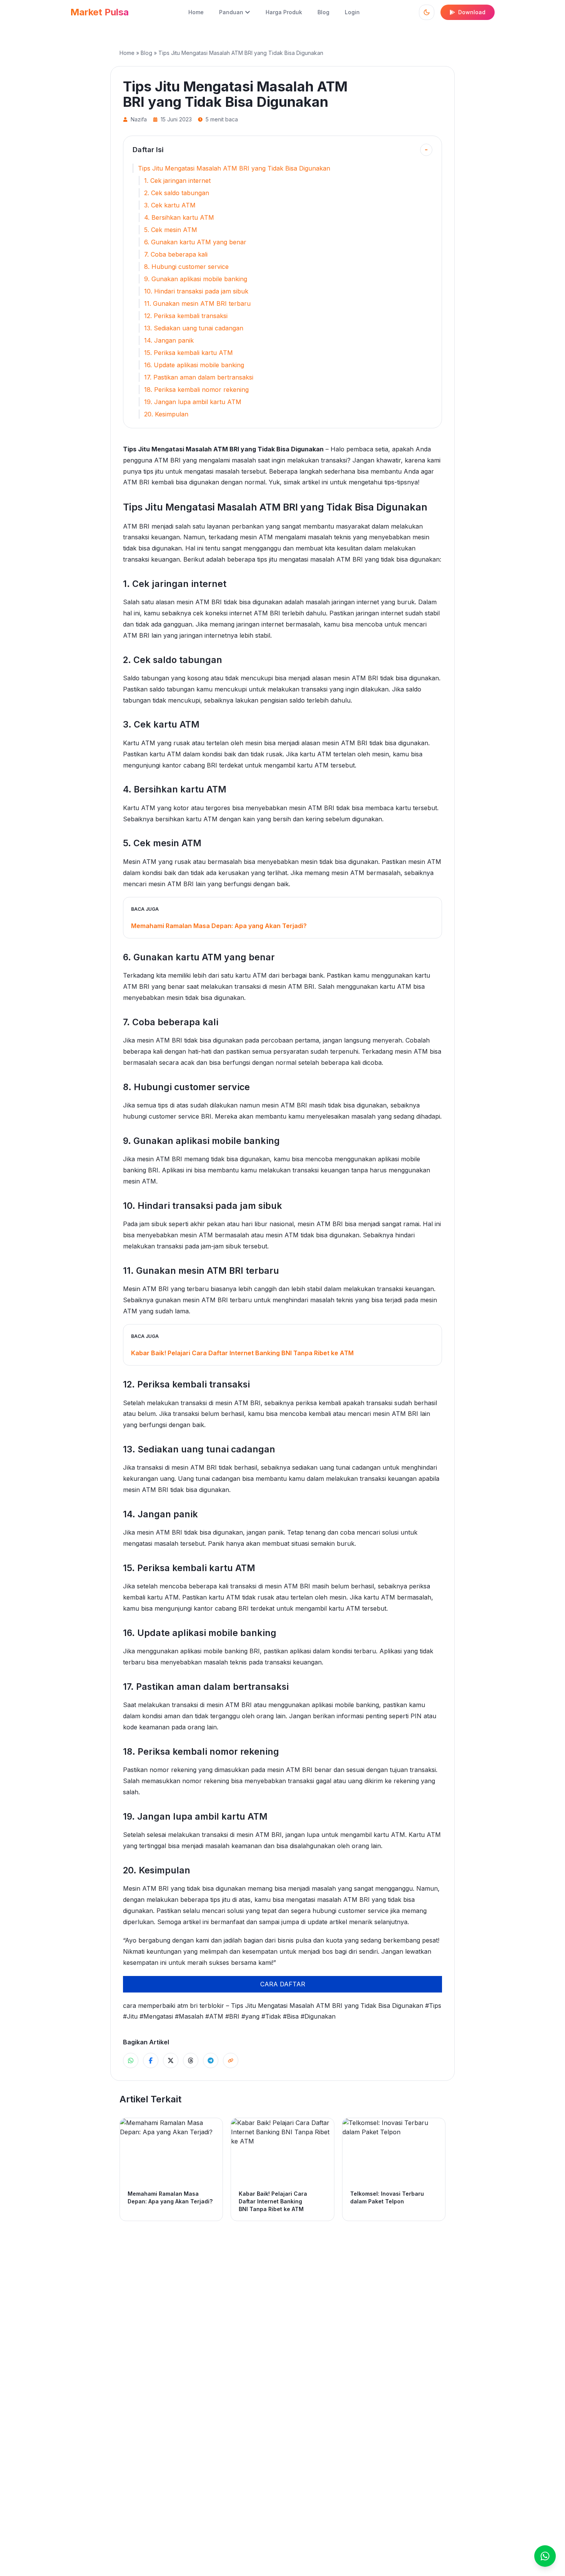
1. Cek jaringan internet (177, 181)
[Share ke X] (171, 2060)
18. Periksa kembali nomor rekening (196, 390)
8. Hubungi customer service (186, 267)
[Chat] (545, 2556)
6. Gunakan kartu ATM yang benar (195, 242)
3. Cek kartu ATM (170, 205)
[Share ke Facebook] (151, 2060)
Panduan (231, 12)
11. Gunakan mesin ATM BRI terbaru (197, 303)
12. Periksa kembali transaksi (186, 316)
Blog (323, 12)
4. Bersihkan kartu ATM (179, 217)
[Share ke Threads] (191, 2060)
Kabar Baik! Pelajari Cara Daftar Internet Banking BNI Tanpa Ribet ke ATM (242, 1353)
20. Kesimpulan (166, 414)
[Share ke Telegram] (211, 2060)
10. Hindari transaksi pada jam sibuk (196, 291)
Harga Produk (284, 12)
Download (472, 12)
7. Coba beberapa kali (176, 254)
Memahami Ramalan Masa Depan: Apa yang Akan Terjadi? (219, 926)
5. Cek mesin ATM (171, 230)
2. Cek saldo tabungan (177, 193)
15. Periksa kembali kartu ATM (189, 353)
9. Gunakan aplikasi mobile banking (196, 279)
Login (352, 12)
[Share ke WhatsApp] (131, 2060)
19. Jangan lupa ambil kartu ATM (193, 402)
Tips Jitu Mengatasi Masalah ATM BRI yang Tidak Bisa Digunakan (234, 168)
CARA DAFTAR (283, 1984)
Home (196, 12)
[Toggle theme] (427, 12)
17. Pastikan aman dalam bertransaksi (199, 377)
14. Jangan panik (169, 340)
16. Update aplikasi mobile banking (194, 365)
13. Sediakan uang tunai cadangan (194, 328)
